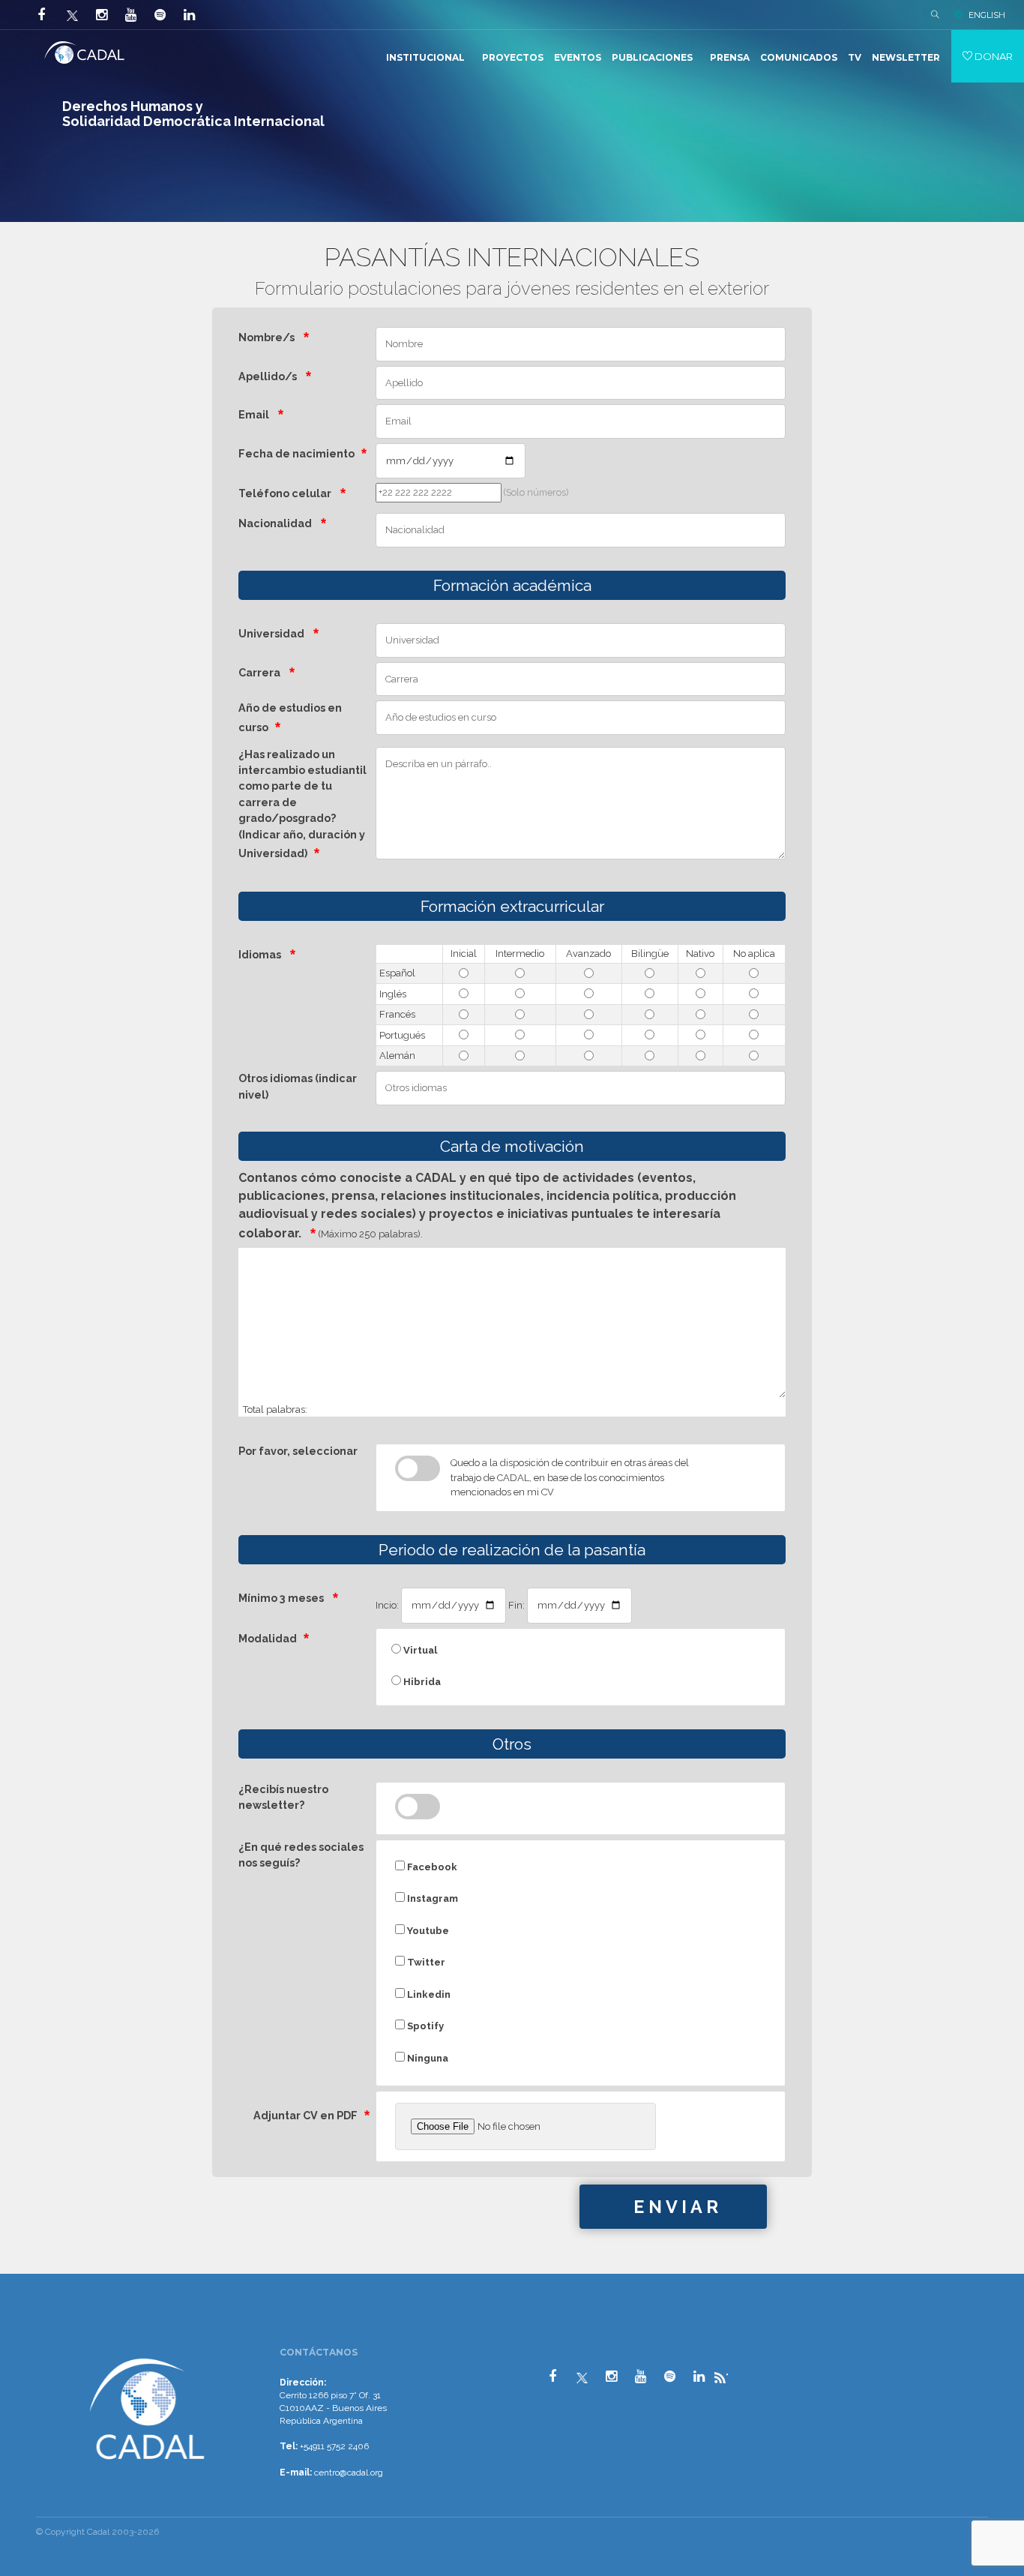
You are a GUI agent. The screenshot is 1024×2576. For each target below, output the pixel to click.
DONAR (993, 56)
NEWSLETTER (906, 57)
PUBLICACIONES (652, 57)
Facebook (431, 1867)
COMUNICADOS (799, 57)
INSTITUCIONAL (425, 57)
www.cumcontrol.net (29, 2341)
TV (855, 57)
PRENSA (730, 57)
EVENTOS (578, 57)
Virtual (419, 1650)
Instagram (431, 1898)
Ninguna (427, 2058)
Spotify (424, 2026)
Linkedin (428, 1994)
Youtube (427, 1931)
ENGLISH (987, 15)
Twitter (425, 1962)
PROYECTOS (513, 57)
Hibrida (421, 1682)
